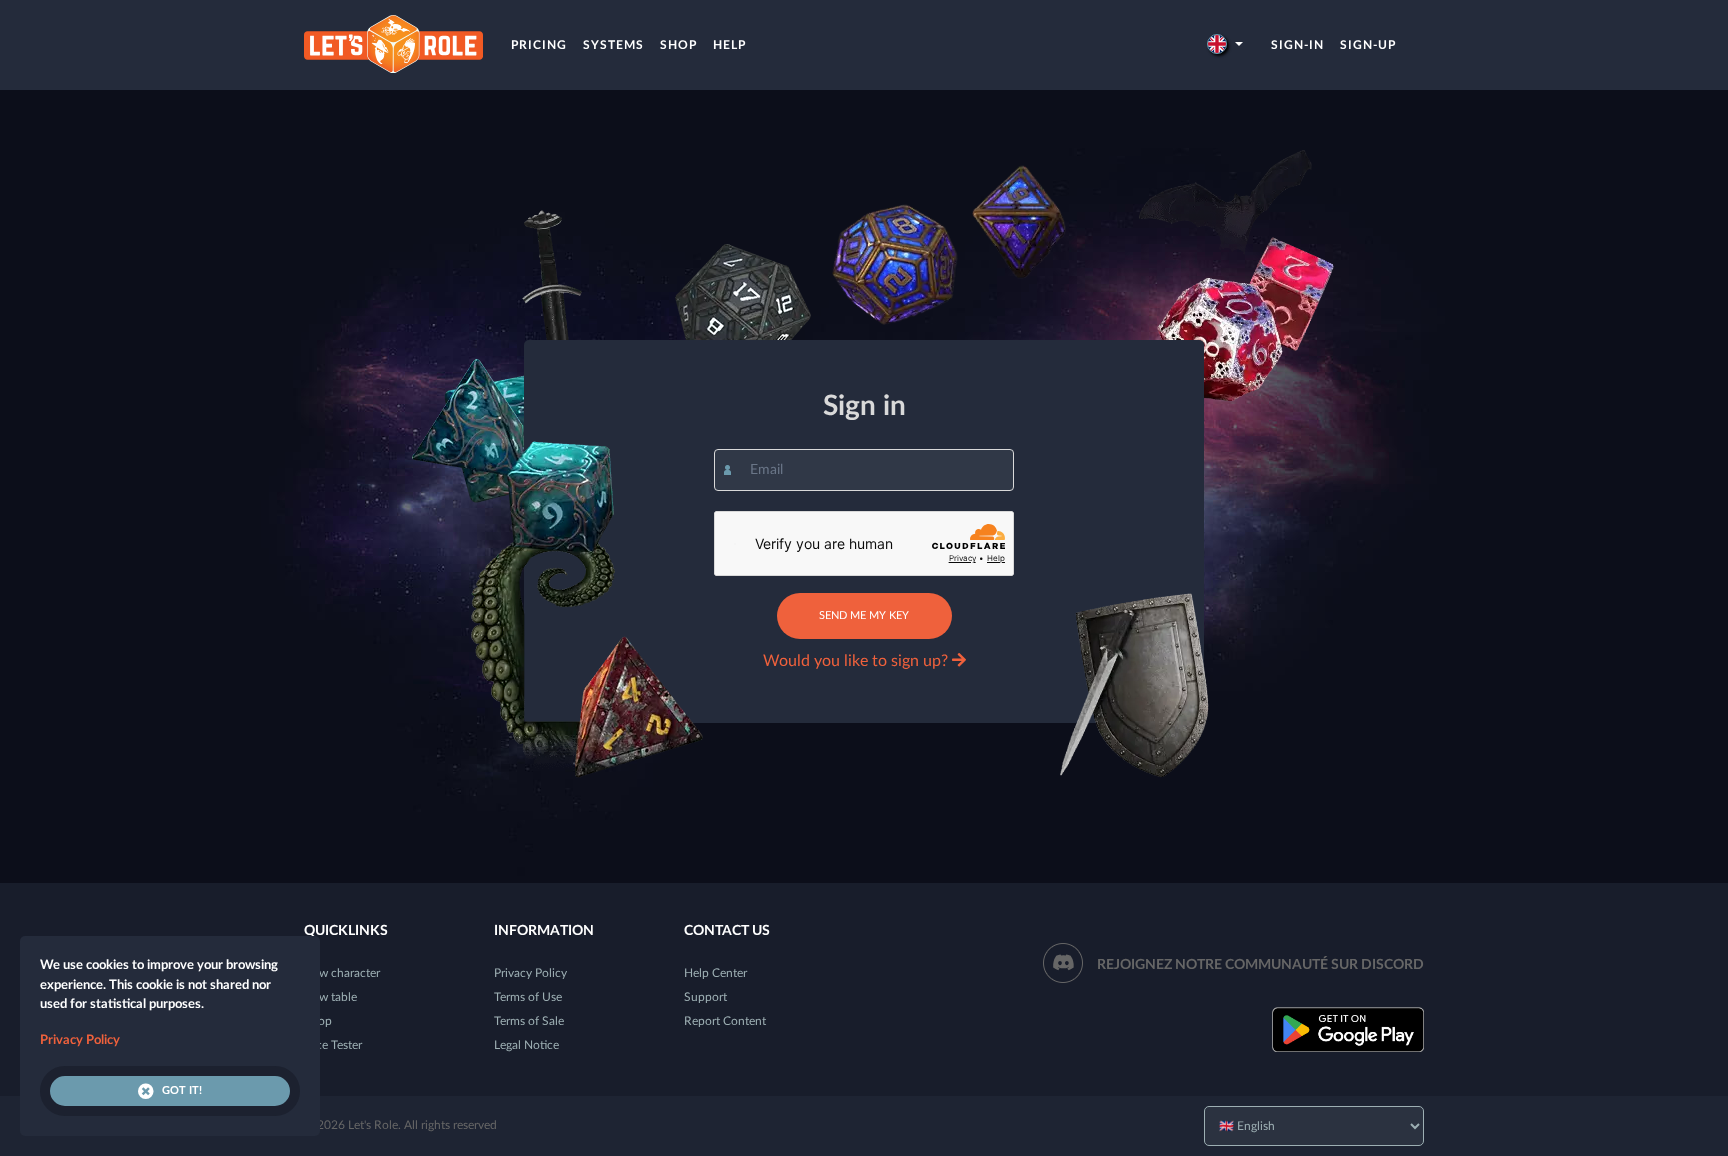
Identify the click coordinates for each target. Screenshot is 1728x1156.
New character (342, 973)
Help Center (715, 973)
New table (330, 997)
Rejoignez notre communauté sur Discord (1260, 965)
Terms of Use (528, 997)
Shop (678, 45)
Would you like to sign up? (857, 661)
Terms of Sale (529, 1021)
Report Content (725, 1021)
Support (705, 997)
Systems (613, 45)
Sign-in (1297, 45)
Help (729, 45)
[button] (1225, 45)
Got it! (182, 1090)
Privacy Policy (530, 973)
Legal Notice (526, 1045)
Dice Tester (333, 1045)
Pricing (539, 45)
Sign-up (1368, 45)
